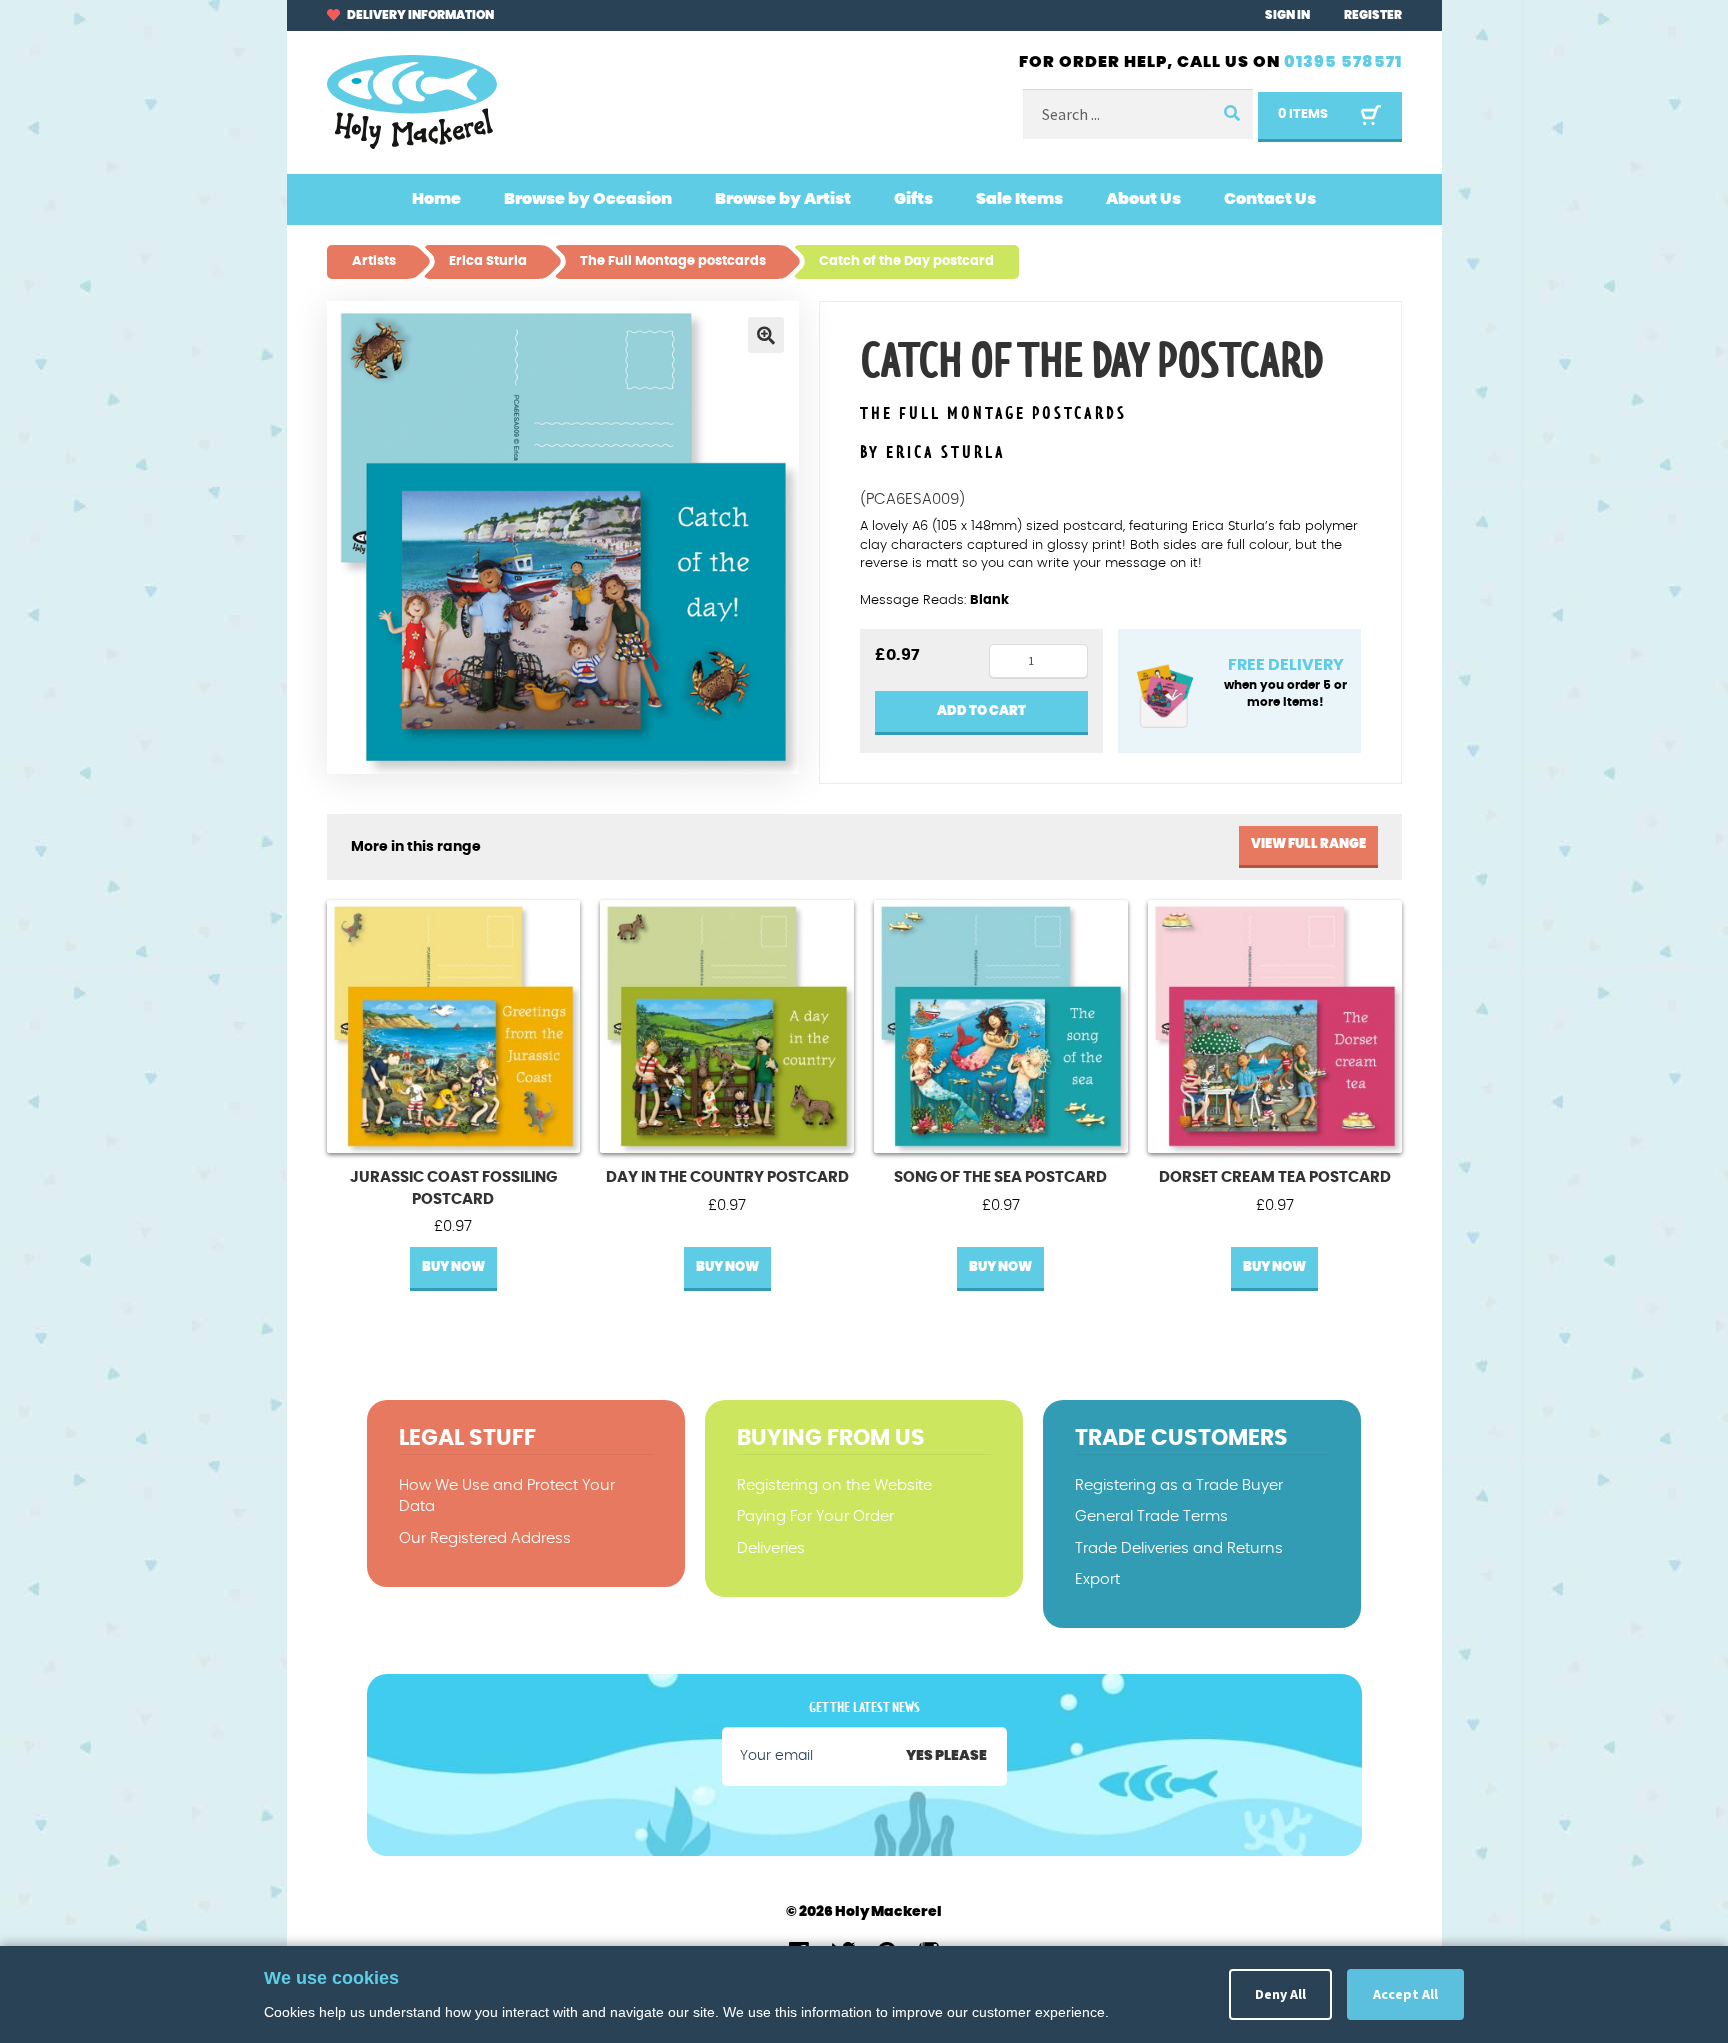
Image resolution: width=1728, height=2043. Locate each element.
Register (1373, 15)
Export (1097, 1579)
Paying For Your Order (815, 1516)
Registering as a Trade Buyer (1179, 1485)
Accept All (1405, 1994)
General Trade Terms (1151, 1516)
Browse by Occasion (588, 199)
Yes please (946, 1756)
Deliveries (771, 1548)
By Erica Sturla (933, 453)
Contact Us (1270, 199)
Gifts (913, 199)
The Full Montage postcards (993, 414)
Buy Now (453, 1267)
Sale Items (1019, 199)
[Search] (1231, 114)
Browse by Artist (783, 199)
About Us (1143, 199)
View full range (1308, 844)
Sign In (1287, 15)
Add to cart (981, 711)
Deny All (1280, 1994)
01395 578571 (1343, 62)
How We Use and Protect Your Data (507, 1496)
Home (436, 199)
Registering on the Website (834, 1485)
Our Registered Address (485, 1538)
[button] (766, 335)
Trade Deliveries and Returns (1179, 1548)
